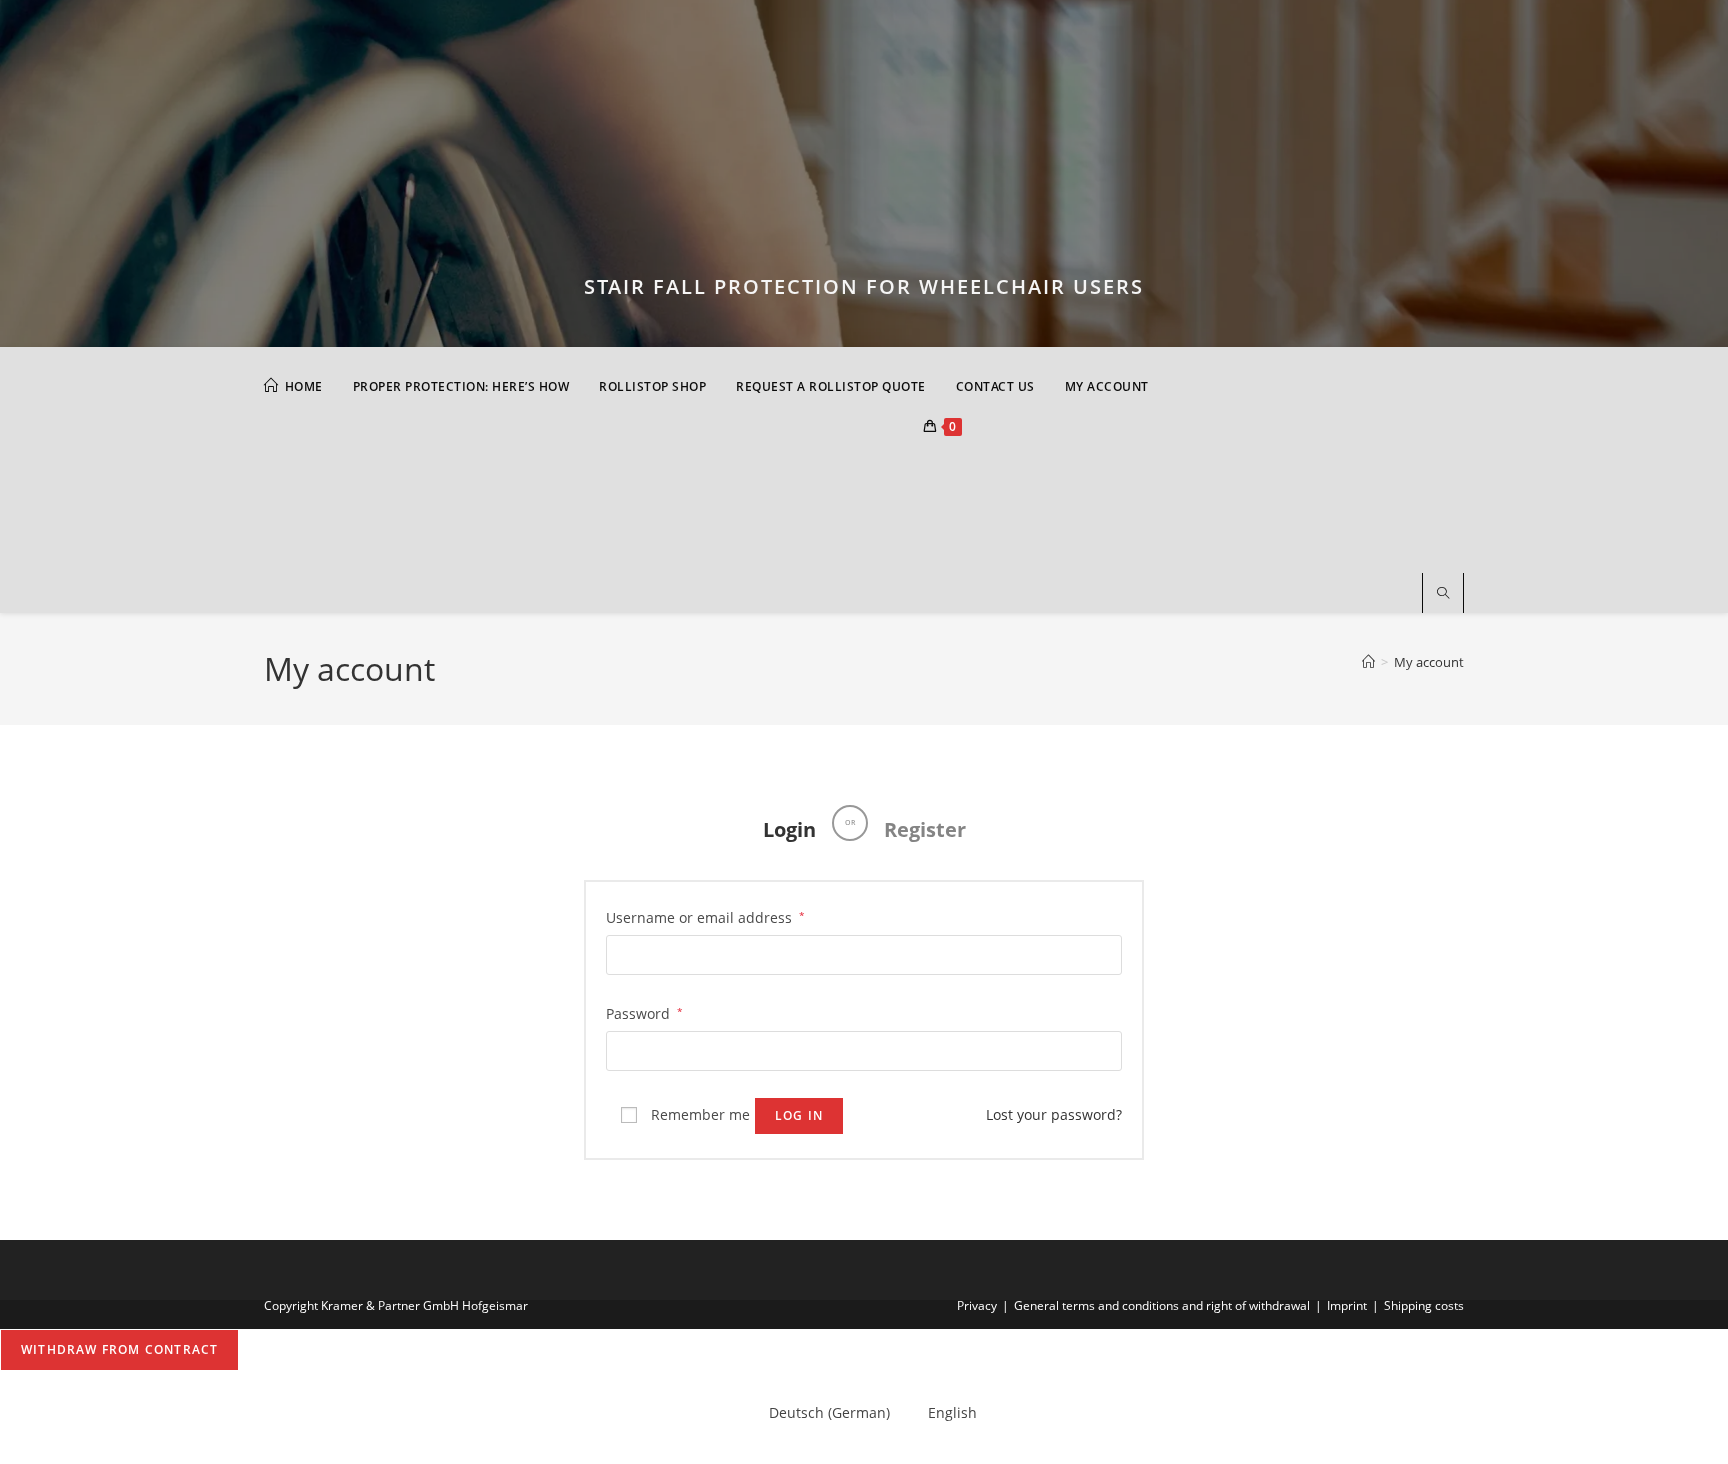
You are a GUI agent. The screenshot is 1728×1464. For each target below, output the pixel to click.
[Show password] (1103, 1050)
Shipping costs (1424, 1305)
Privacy (977, 1305)
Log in (799, 1115)
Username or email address (705, 916)
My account (1429, 662)
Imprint (1347, 1305)
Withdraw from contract (119, 1349)
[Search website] (1443, 594)
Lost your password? (1054, 1114)
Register (925, 829)
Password (644, 1012)
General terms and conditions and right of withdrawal (1162, 1305)
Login (789, 829)
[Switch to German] (414, 490)
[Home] (1368, 662)
